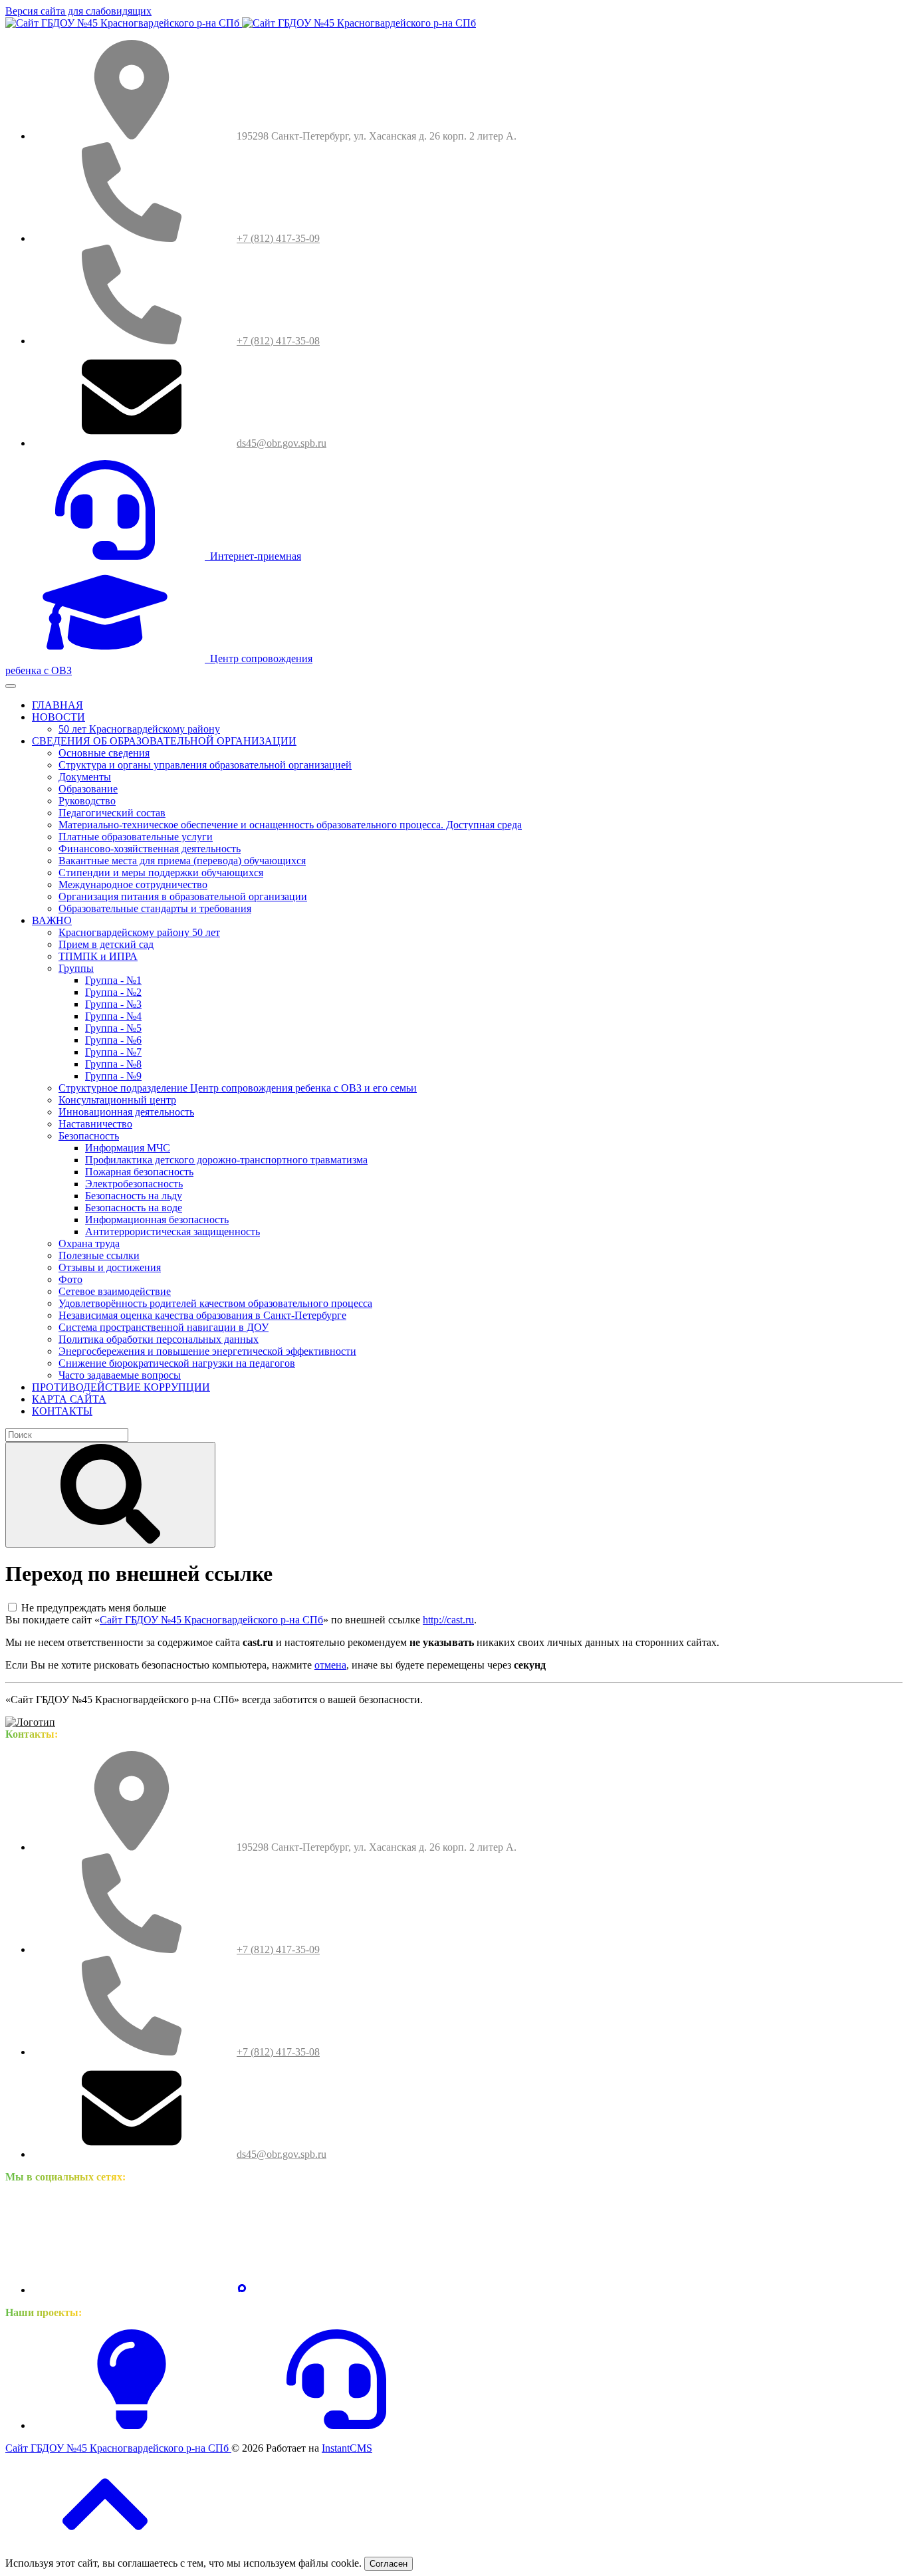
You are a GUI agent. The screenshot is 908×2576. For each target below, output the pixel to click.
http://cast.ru (448, 1620)
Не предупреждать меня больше (94, 1608)
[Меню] (11, 686)
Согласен (389, 2564)
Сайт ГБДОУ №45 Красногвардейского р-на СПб (211, 1620)
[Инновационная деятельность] (132, 2425)
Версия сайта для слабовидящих (78, 11)
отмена (330, 1665)
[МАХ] (242, 2290)
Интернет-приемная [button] (253, 556)
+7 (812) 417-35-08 (278, 341)
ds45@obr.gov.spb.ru (282, 443)
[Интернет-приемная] (336, 2425)
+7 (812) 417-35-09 (278, 238)
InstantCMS (347, 2448)
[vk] (132, 2290)
